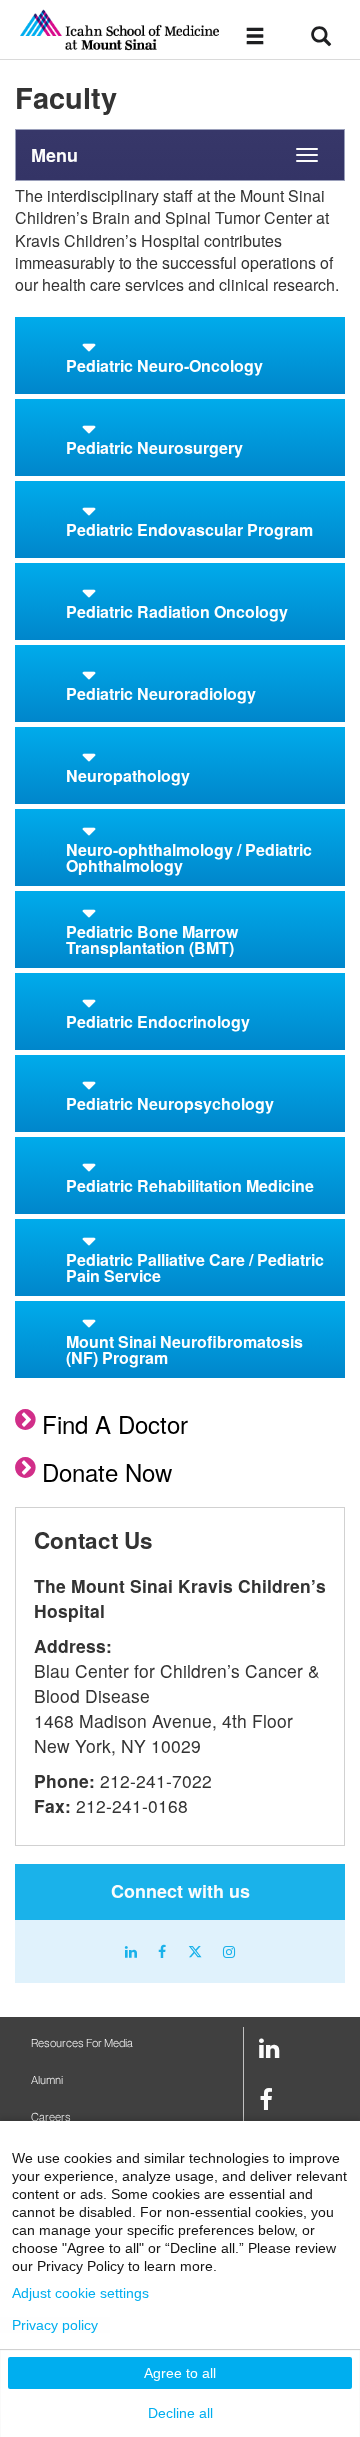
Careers (51, 2117)
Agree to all (180, 2373)
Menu (54, 155)
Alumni (47, 2080)
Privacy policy (55, 2325)
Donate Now (107, 1471)
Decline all (180, 2413)
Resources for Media (82, 2043)
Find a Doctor (115, 1423)
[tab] (180, 355)
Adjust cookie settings (80, 2293)
